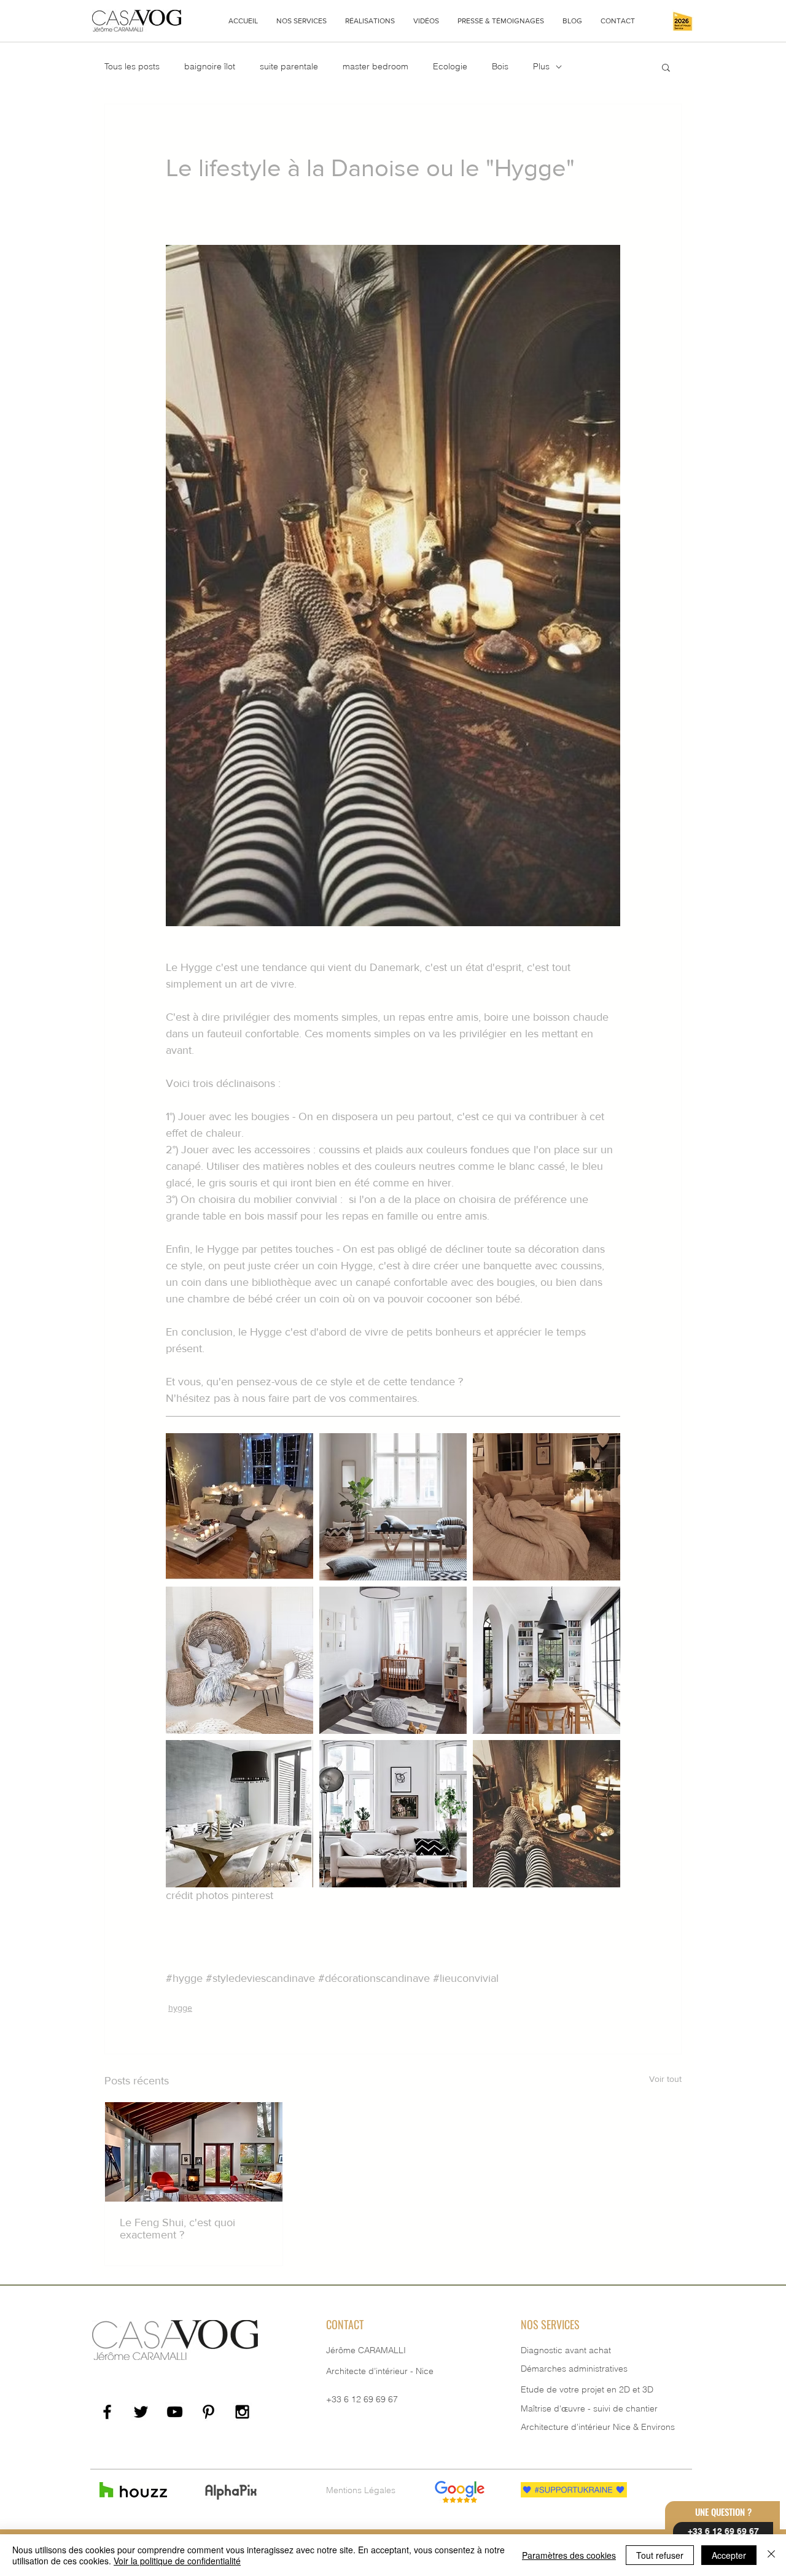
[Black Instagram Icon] (242, 2412)
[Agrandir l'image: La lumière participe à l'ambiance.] (393, 1814)
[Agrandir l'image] (547, 1814)
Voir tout (665, 2079)
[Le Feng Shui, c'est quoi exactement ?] (194, 2152)
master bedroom (375, 66)
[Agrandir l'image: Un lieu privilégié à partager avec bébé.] (393, 1660)
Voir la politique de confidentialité (177, 2561)
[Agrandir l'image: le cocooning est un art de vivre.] (393, 1507)
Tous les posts (132, 66)
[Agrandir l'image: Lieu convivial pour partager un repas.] (239, 1814)
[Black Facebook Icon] (107, 2412)
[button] (302, 21)
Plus (541, 66)
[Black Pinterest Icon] (208, 2412)
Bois (500, 66)
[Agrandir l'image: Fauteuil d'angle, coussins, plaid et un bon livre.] (239, 1660)
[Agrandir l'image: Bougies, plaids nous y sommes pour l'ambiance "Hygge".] (547, 1507)
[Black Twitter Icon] (141, 2412)
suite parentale (289, 66)
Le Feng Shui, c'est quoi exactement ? (177, 2229)
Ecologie (450, 66)
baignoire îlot (210, 66)
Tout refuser (660, 2555)
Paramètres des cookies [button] (569, 2555)
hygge (180, 2008)
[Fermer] (771, 2555)
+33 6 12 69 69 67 (362, 2399)
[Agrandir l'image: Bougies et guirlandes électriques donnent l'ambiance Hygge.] (239, 1507)
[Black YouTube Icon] (175, 2412)
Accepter (729, 2555)
